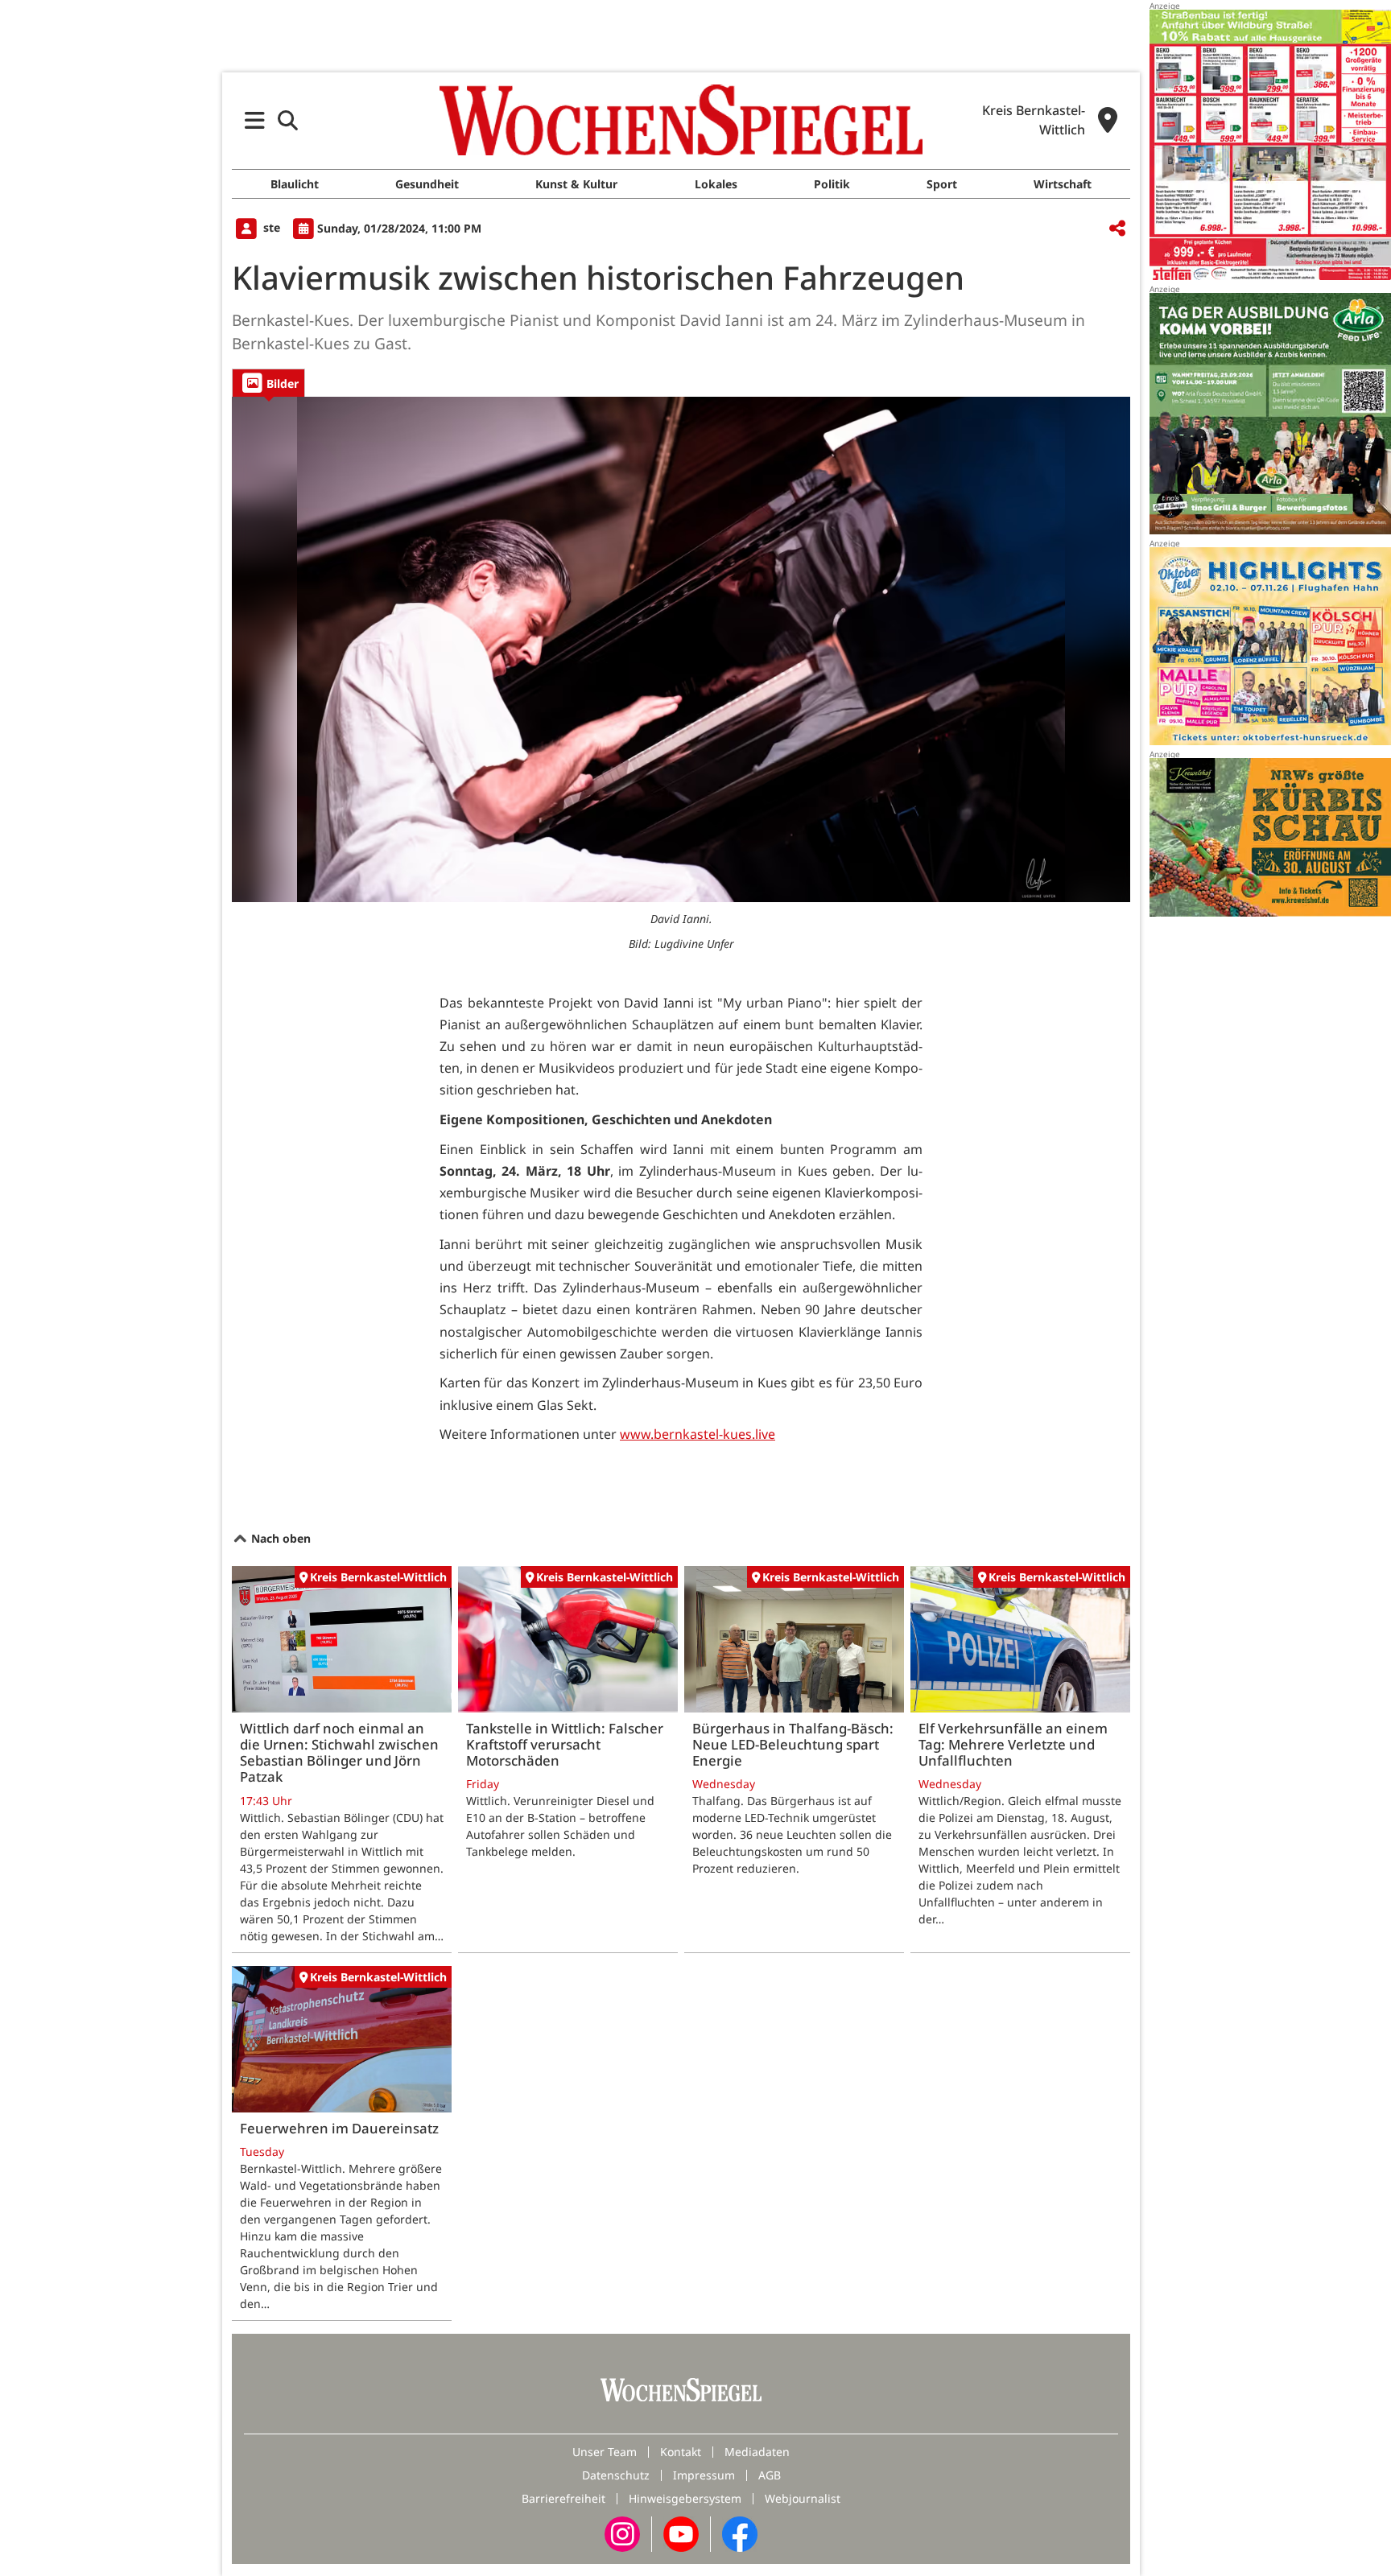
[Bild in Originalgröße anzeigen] (681, 649)
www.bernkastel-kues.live (698, 1434)
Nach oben (279, 1538)
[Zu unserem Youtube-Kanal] (681, 2533)
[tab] (268, 383)
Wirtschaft (1063, 184)
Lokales (716, 184)
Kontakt (681, 2452)
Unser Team (605, 2452)
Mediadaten (757, 2452)
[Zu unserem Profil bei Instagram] (622, 2533)
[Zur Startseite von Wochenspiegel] (681, 120)
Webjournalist (803, 2498)
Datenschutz (616, 2475)
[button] (255, 120)
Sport (942, 184)
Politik (832, 184)
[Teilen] (1117, 229)
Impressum (704, 2475)
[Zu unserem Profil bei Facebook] (740, 2533)
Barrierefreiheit (563, 2498)
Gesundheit (427, 184)
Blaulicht (295, 184)
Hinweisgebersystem (685, 2498)
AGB (770, 2475)
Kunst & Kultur (576, 184)
